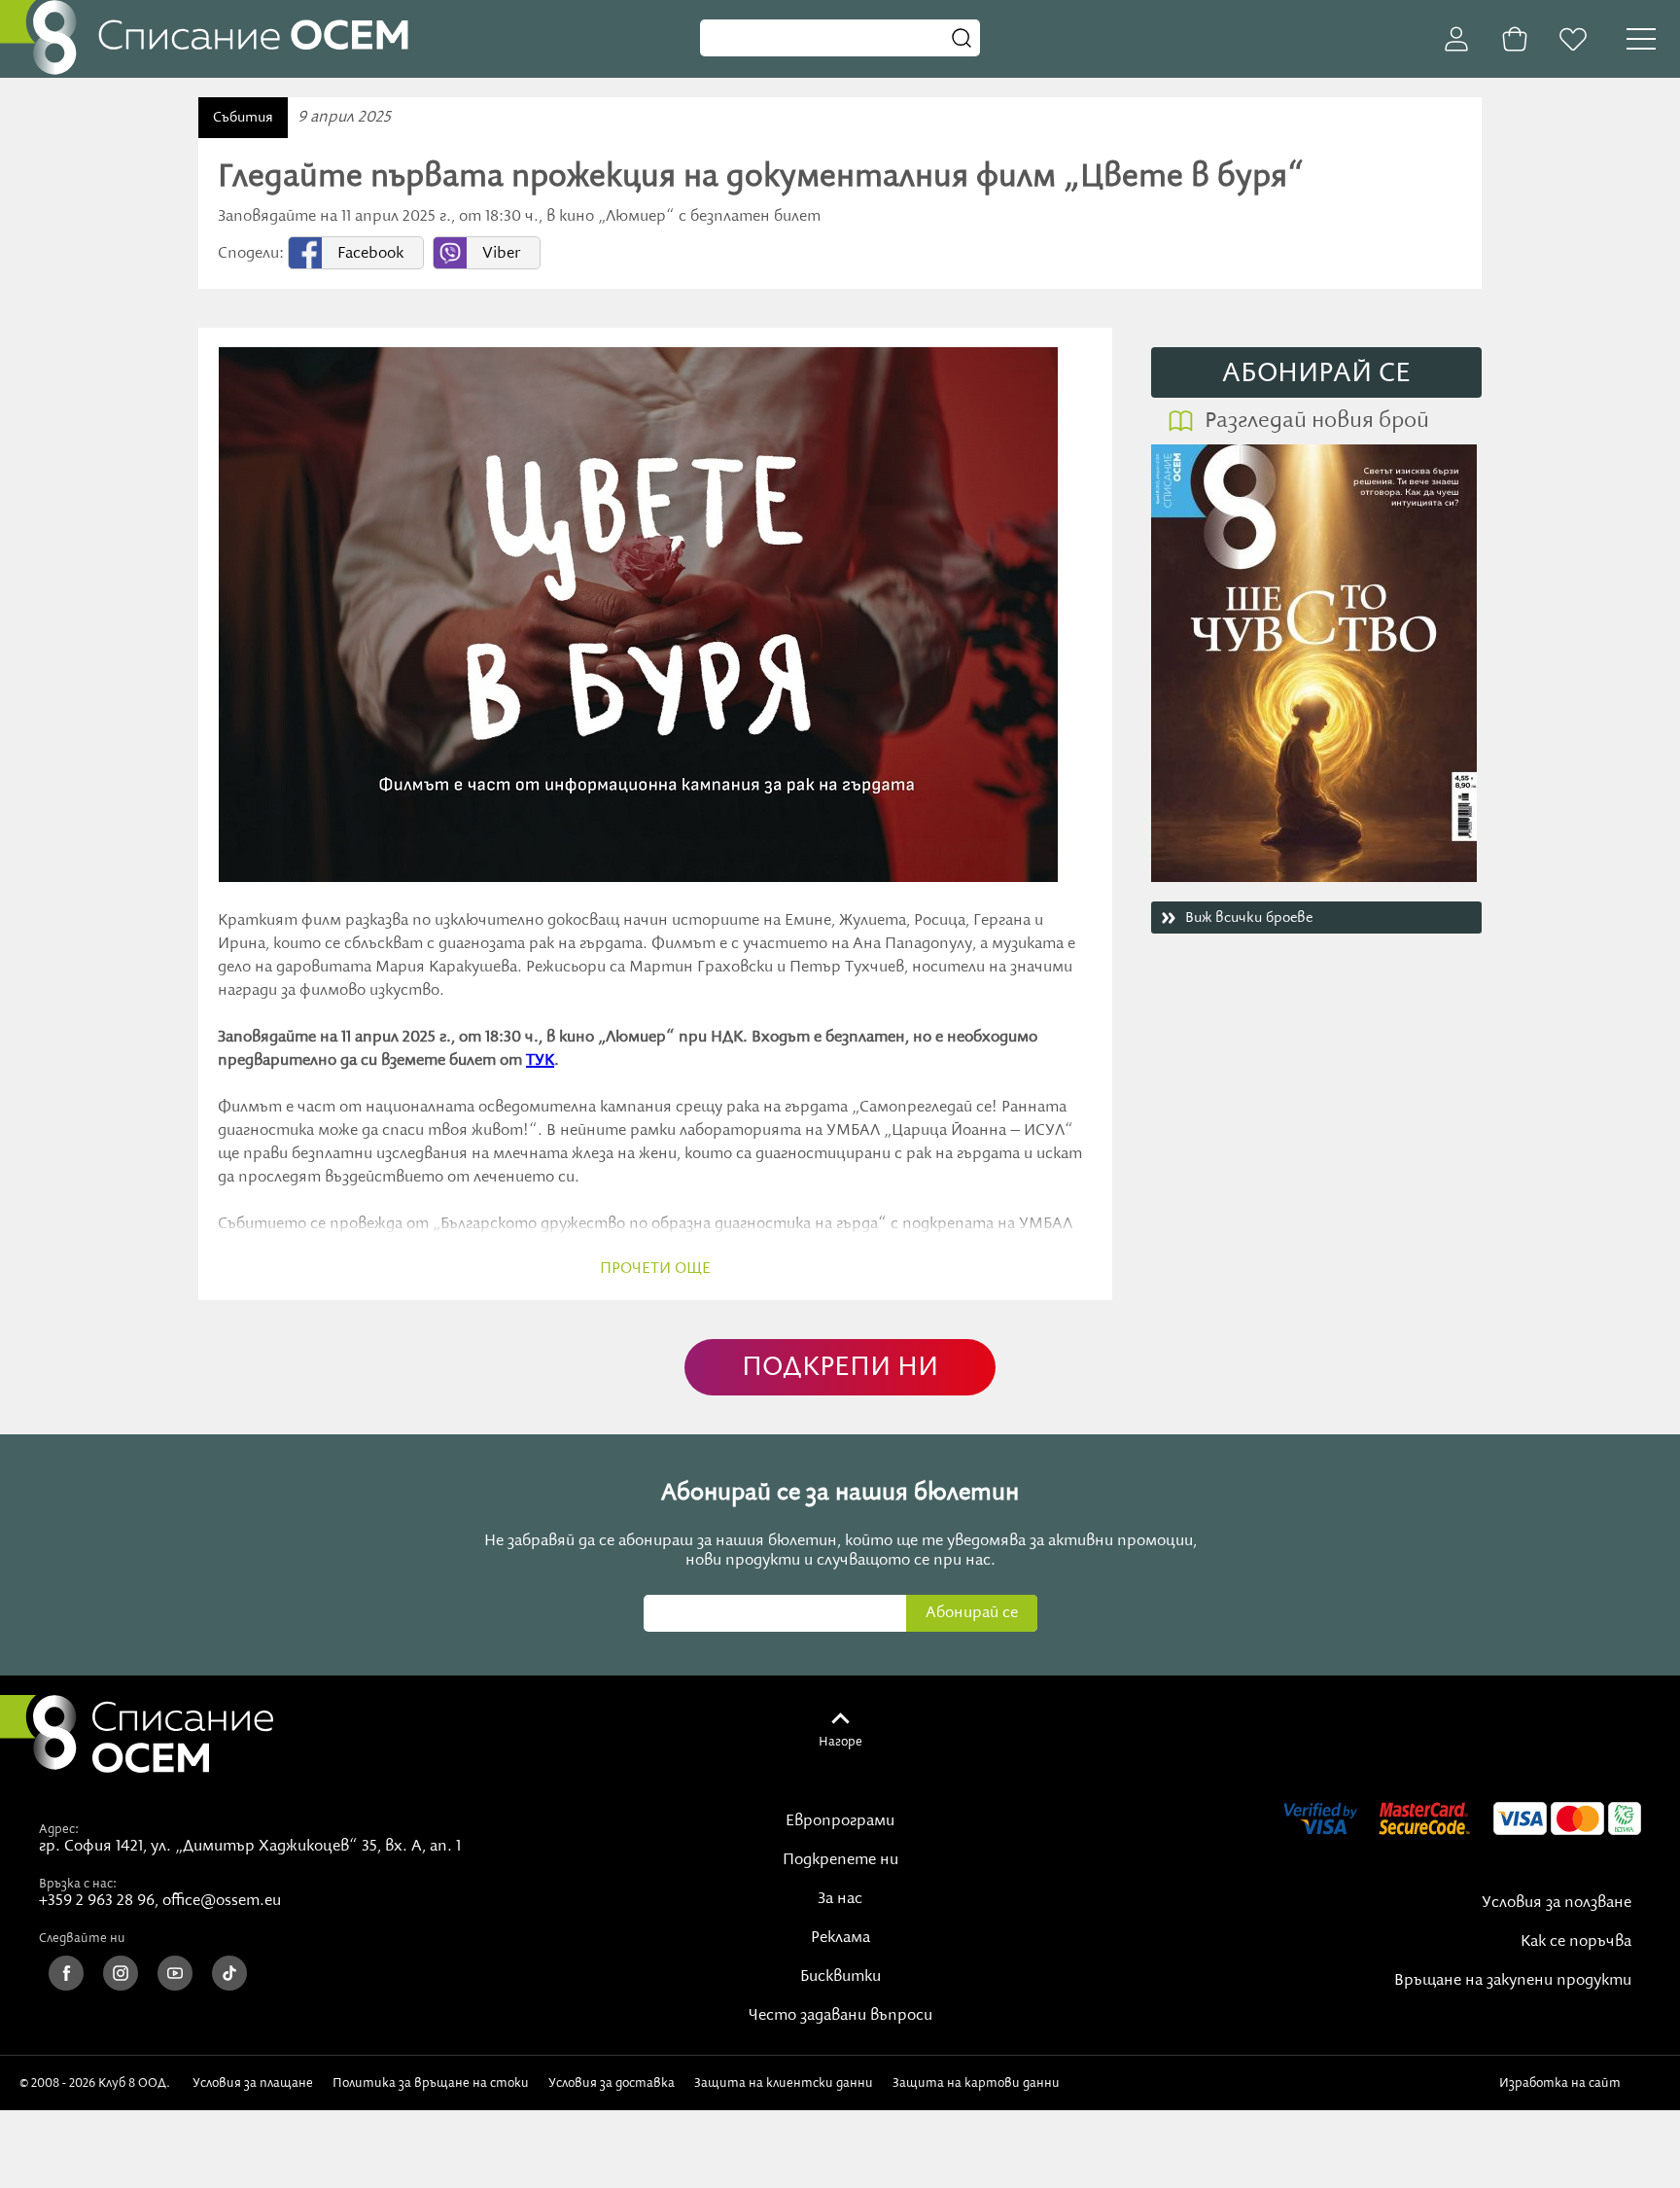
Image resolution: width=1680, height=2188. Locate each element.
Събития (243, 118)
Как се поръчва (1576, 1942)
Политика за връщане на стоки (431, 2083)
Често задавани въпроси (840, 2016)
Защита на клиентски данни (784, 2083)
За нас (840, 1899)
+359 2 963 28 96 (97, 1901)
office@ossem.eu (222, 1901)
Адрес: (59, 1829)
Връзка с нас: (78, 1884)
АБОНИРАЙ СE (1316, 374)
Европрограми (840, 1821)
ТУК (540, 1061)
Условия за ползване (1557, 1903)
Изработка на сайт (1563, 2083)
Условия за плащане (253, 2083)
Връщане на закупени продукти (1513, 1981)
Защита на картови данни (976, 2083)
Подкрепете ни (840, 1860)
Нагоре (840, 1742)
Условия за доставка (612, 2083)
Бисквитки (840, 1977)
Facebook (370, 254)
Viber (501, 254)
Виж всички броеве (1249, 918)
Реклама (840, 1938)
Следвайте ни (82, 1938)
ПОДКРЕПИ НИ (840, 1368)
